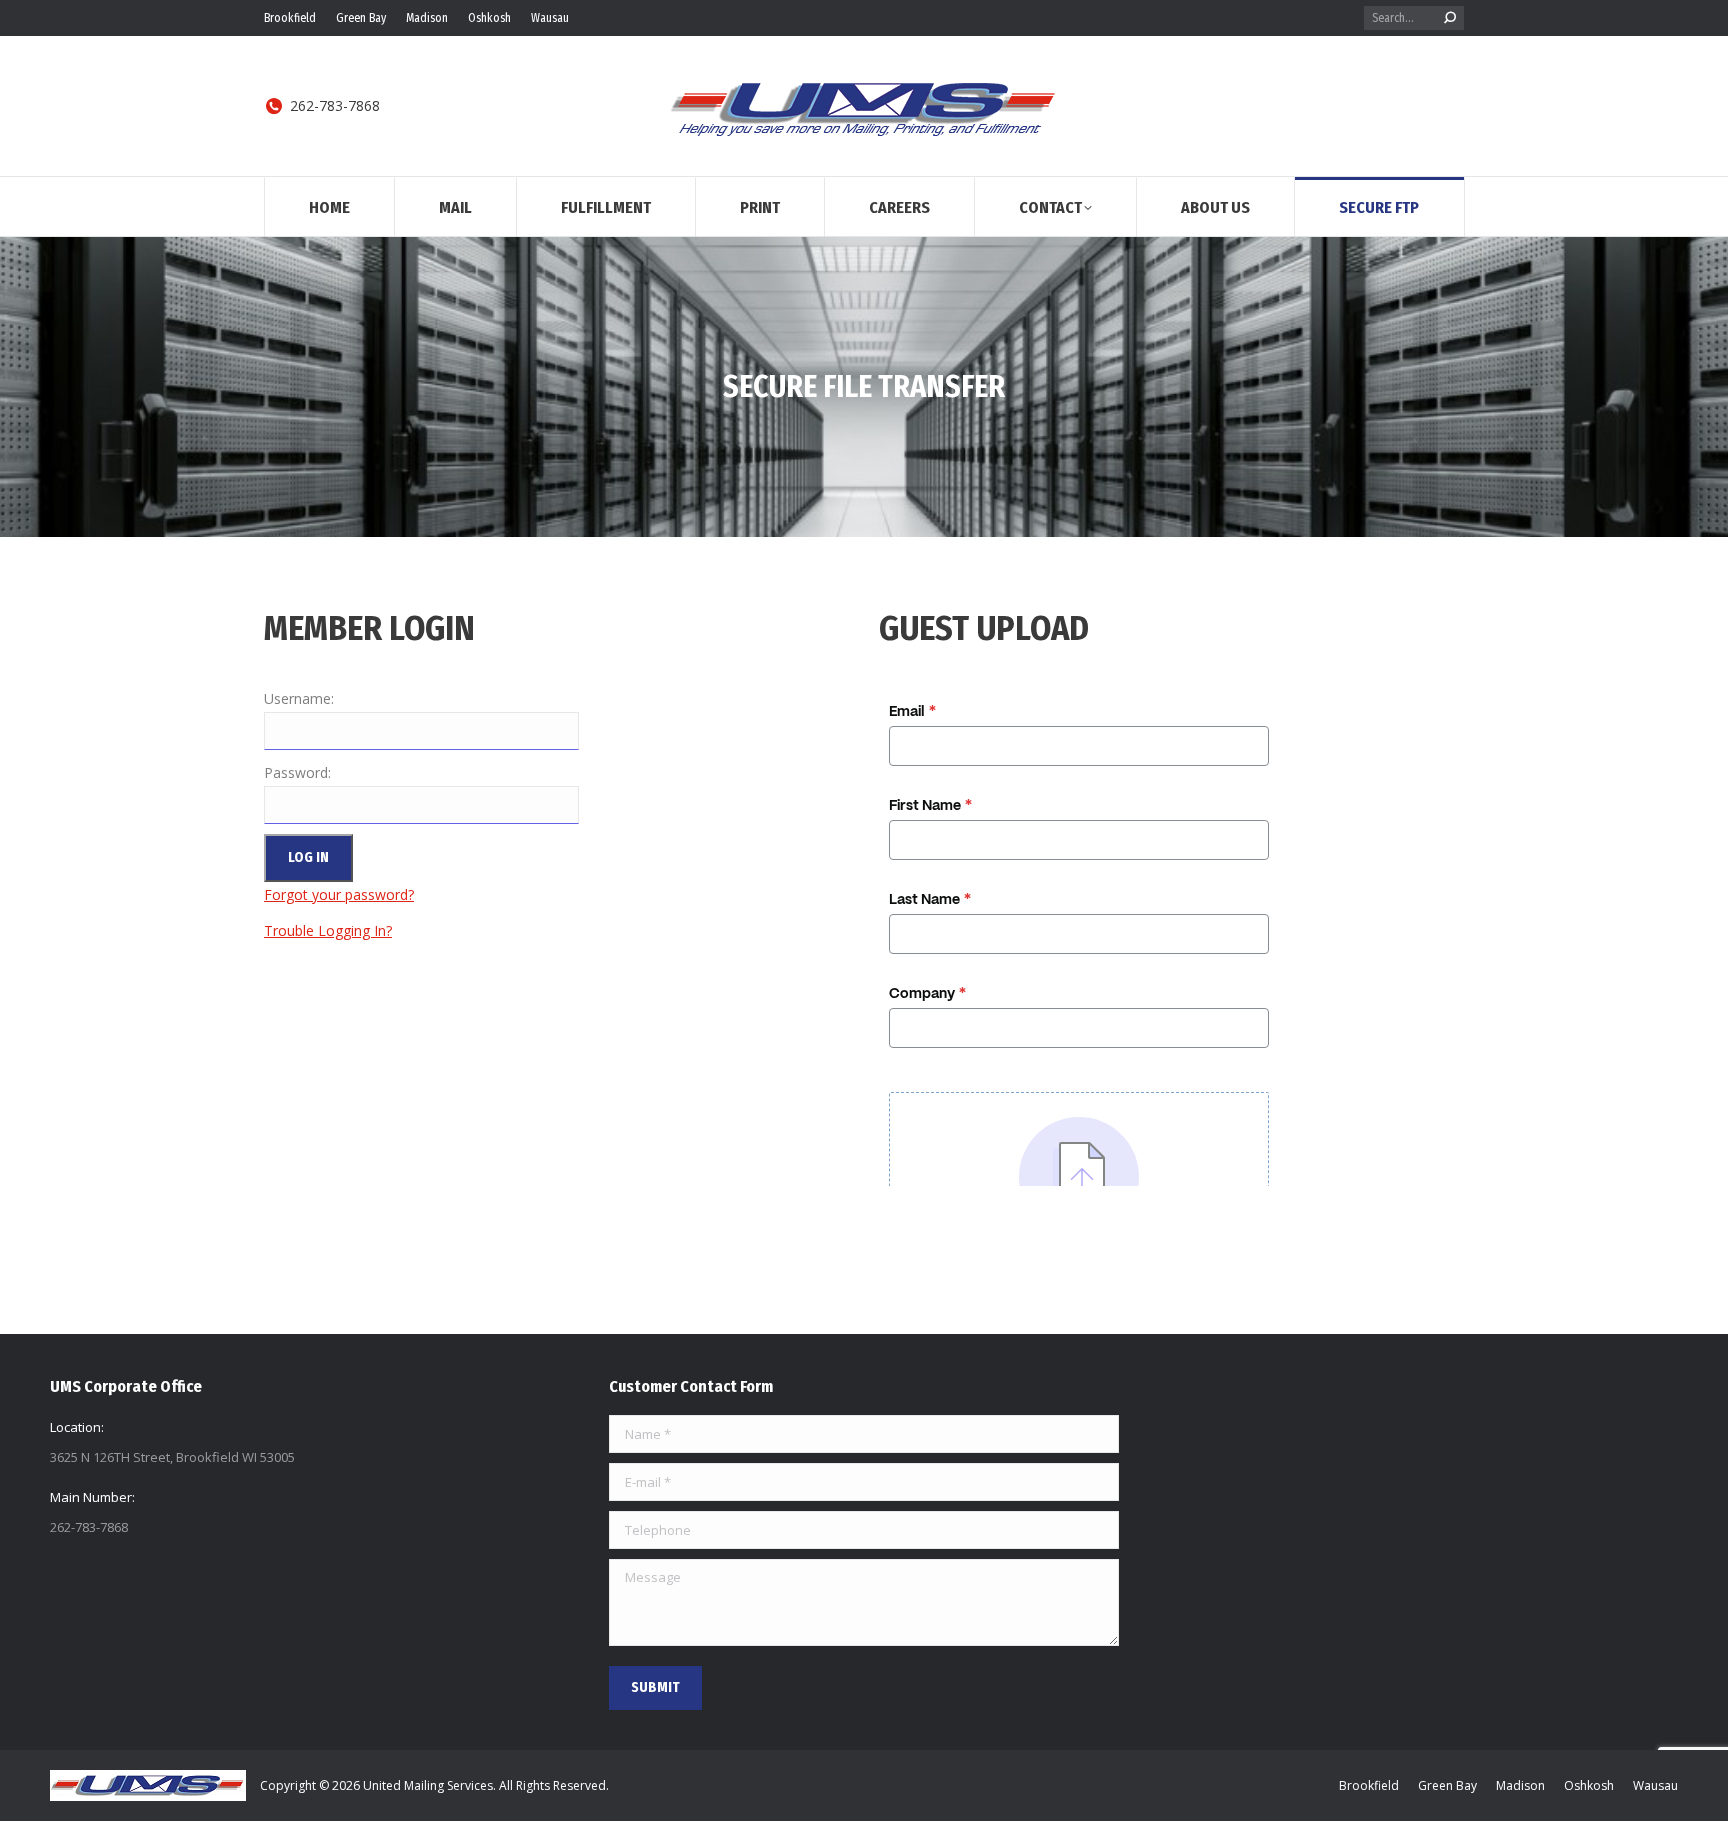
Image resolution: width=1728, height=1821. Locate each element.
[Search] (1450, 18)
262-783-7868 (335, 106)
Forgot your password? (339, 894)
